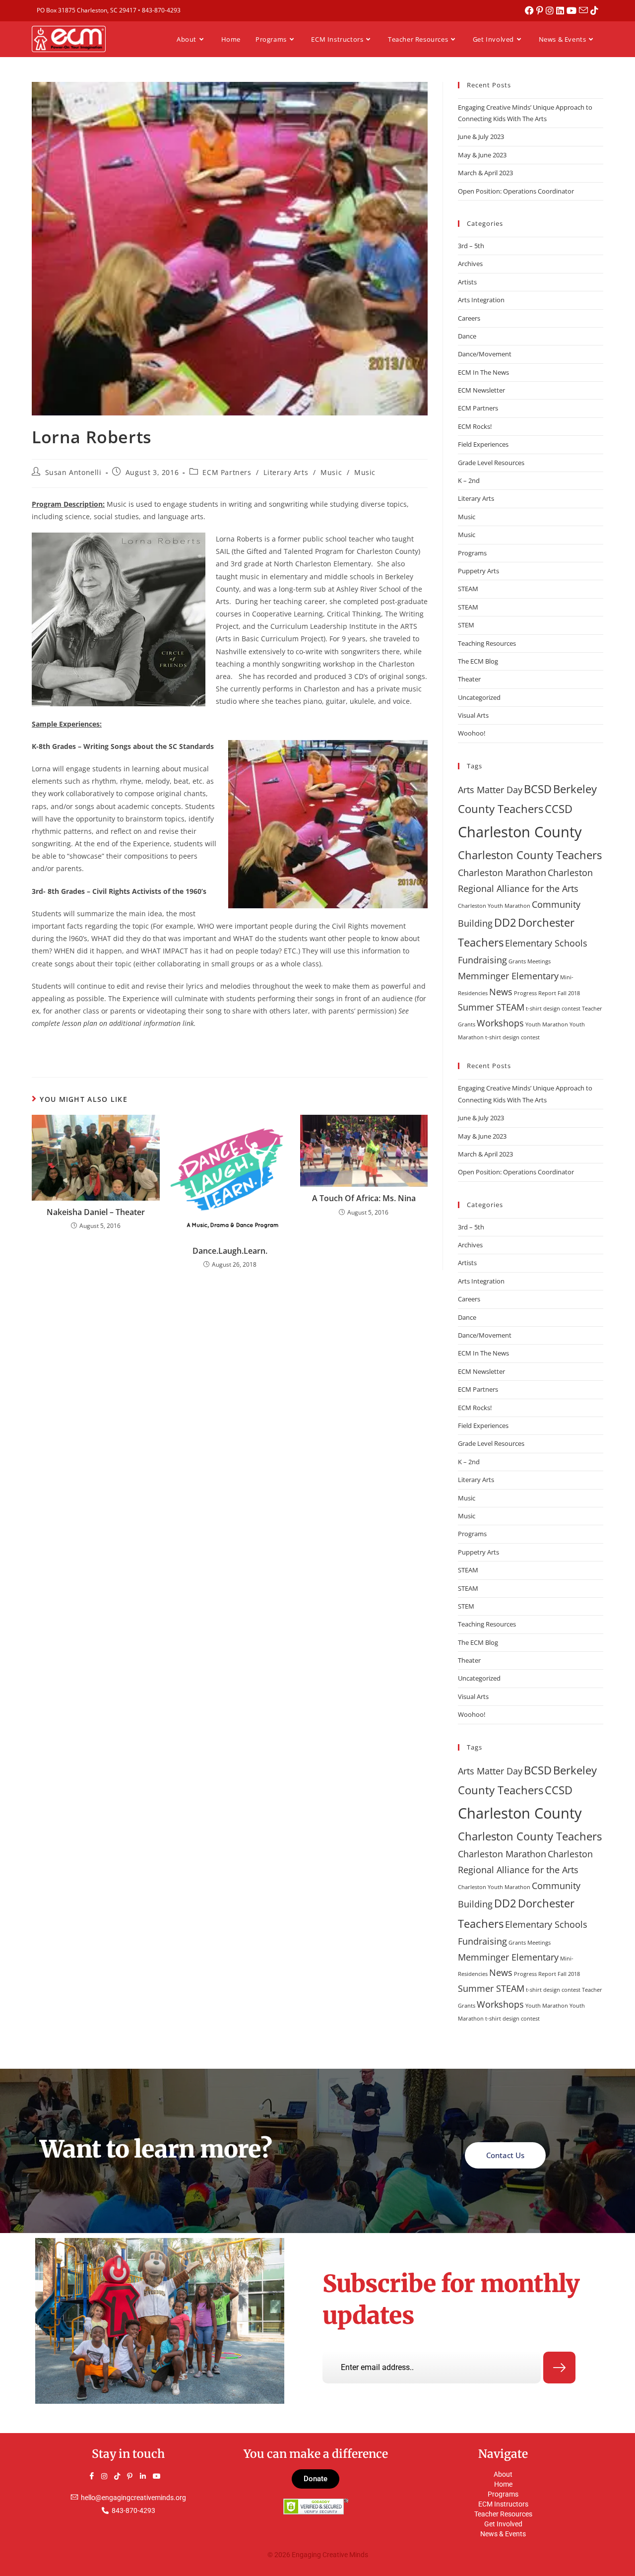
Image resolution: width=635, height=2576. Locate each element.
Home (503, 2484)
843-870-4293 (161, 10)
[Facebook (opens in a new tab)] (531, 10)
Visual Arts (473, 715)
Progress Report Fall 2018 (547, 993)
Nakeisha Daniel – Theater (96, 1212)
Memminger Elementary (508, 976)
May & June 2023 (482, 155)
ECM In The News (483, 372)
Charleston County (520, 832)
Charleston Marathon (502, 873)
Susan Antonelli (73, 472)
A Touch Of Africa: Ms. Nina (364, 1198)
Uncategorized (479, 697)
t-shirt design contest (553, 1009)
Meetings (539, 961)
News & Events (503, 2534)
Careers (469, 318)
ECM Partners (227, 472)
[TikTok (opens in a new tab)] (594, 10)
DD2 (505, 922)
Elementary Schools (546, 943)
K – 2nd (469, 480)
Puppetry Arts (478, 571)
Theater (469, 679)
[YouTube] (160, 2476)
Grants (517, 961)
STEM (466, 625)
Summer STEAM (491, 1007)
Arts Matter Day (490, 790)
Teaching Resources (487, 643)
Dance (467, 336)
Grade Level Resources (491, 463)
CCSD (559, 809)
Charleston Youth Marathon (494, 906)
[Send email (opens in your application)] (585, 10)
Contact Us (505, 2155)
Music (331, 472)
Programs (472, 553)
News (501, 992)
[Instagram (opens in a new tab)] (551, 10)
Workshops (500, 1023)
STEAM (468, 589)
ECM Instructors (503, 2504)
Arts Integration (481, 300)
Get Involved (503, 2524)
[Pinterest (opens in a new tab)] (541, 10)
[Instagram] (109, 2476)
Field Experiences (483, 444)
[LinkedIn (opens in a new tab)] (561, 10)
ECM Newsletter (481, 390)
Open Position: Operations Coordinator (516, 191)
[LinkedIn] (147, 2476)
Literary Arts (286, 472)
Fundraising (482, 960)
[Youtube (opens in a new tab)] (573, 10)
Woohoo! (472, 733)
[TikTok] (122, 2476)
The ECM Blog (478, 661)
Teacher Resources (503, 2514)
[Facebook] (96, 2476)
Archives (470, 264)
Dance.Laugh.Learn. (230, 1251)
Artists (467, 282)
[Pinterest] (134, 2476)
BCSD (538, 789)
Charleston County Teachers (530, 855)
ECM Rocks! (475, 426)
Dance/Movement (485, 354)
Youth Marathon (547, 1024)
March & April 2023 (485, 173)
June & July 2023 (481, 136)
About (503, 2474)
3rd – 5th (471, 246)
